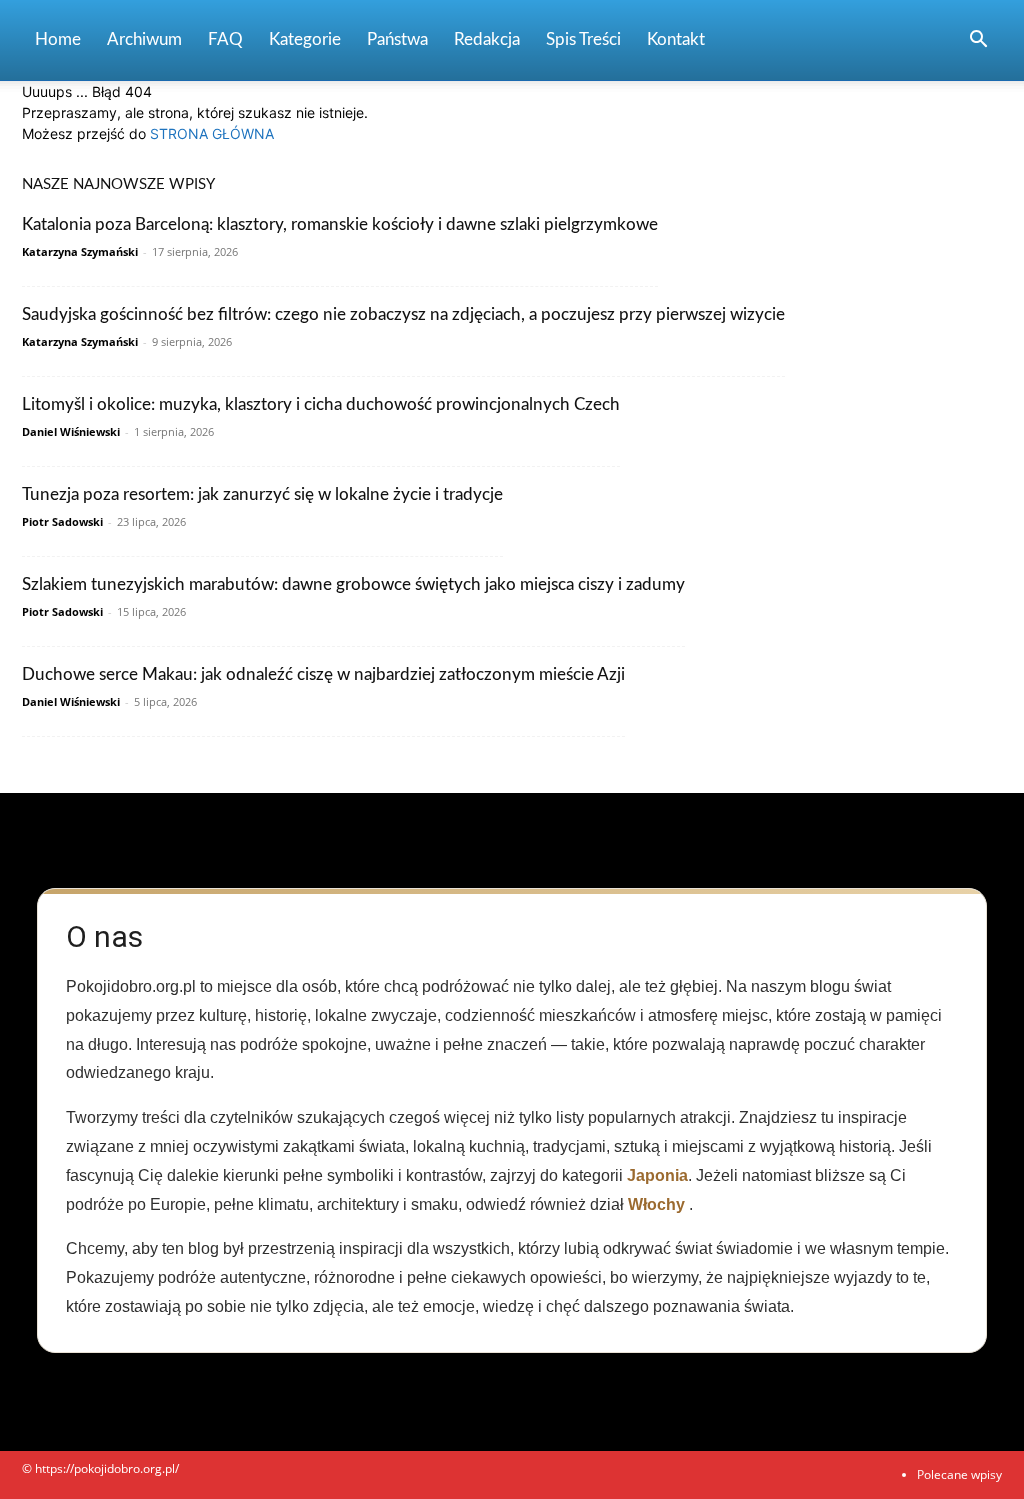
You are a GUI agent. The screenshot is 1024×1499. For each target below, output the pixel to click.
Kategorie (305, 39)
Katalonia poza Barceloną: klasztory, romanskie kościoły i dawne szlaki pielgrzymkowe (340, 224)
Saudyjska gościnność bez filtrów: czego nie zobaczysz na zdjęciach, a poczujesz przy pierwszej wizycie (403, 314)
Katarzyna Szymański (80, 251)
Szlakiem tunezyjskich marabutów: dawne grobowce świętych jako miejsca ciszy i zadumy (353, 584)
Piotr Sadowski (62, 521)
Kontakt (676, 39)
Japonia (657, 1175)
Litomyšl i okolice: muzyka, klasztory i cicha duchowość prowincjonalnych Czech (321, 404)
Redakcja (487, 39)
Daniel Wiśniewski (71, 431)
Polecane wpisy (959, 1474)
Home (58, 39)
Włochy (656, 1204)
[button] (978, 41)
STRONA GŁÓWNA (212, 133)
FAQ (225, 39)
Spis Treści (583, 39)
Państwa (397, 39)
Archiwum (144, 39)
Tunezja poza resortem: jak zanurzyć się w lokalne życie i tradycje (262, 494)
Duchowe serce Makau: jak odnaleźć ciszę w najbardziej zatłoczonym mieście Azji (323, 674)
